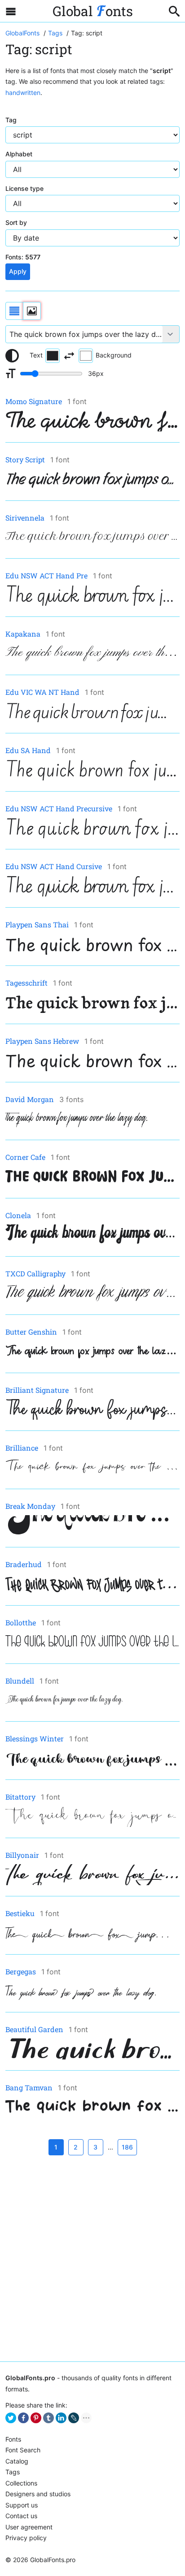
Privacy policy (26, 2538)
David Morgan (30, 1099)
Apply (18, 271)
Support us (22, 2505)
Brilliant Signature (37, 1390)
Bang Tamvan (29, 2087)
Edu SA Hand (28, 750)
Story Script (25, 459)
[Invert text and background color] (69, 356)
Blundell (20, 1681)
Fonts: (23, 257)
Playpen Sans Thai (37, 924)
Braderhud (24, 1564)
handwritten (23, 93)
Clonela (18, 1215)
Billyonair (22, 1855)
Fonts (13, 2439)
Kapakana (23, 634)
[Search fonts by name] (174, 11)
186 (127, 2147)
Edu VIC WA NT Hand (42, 692)
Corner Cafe (25, 1157)
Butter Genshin (31, 1332)
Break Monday (30, 1506)
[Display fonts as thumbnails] (32, 311)
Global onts (93, 11)
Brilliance (22, 1448)
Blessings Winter (35, 1738)
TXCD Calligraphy (35, 1273)
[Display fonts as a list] (14, 311)
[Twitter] (11, 2418)
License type (24, 188)
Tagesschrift (26, 983)
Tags (13, 2472)
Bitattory (20, 1797)
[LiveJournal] (74, 2418)
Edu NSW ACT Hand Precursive (59, 808)
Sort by (16, 222)
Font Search (23, 2450)
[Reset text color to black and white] (12, 356)
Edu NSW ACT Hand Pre (46, 575)
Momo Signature (34, 401)
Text (36, 355)
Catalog (17, 2461)
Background (114, 355)
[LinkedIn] (61, 2418)
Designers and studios (38, 2494)
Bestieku (20, 1913)
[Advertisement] (92, 2258)
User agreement (29, 2527)
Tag (11, 120)
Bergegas (21, 1971)
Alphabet (19, 154)
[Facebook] (23, 2418)
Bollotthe (21, 1622)
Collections (21, 2483)
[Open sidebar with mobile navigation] (11, 11)
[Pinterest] (36, 2418)
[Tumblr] (48, 2418)
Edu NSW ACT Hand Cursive (54, 866)
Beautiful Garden (34, 2029)
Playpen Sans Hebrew (42, 1041)
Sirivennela (25, 518)
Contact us (21, 2516)
